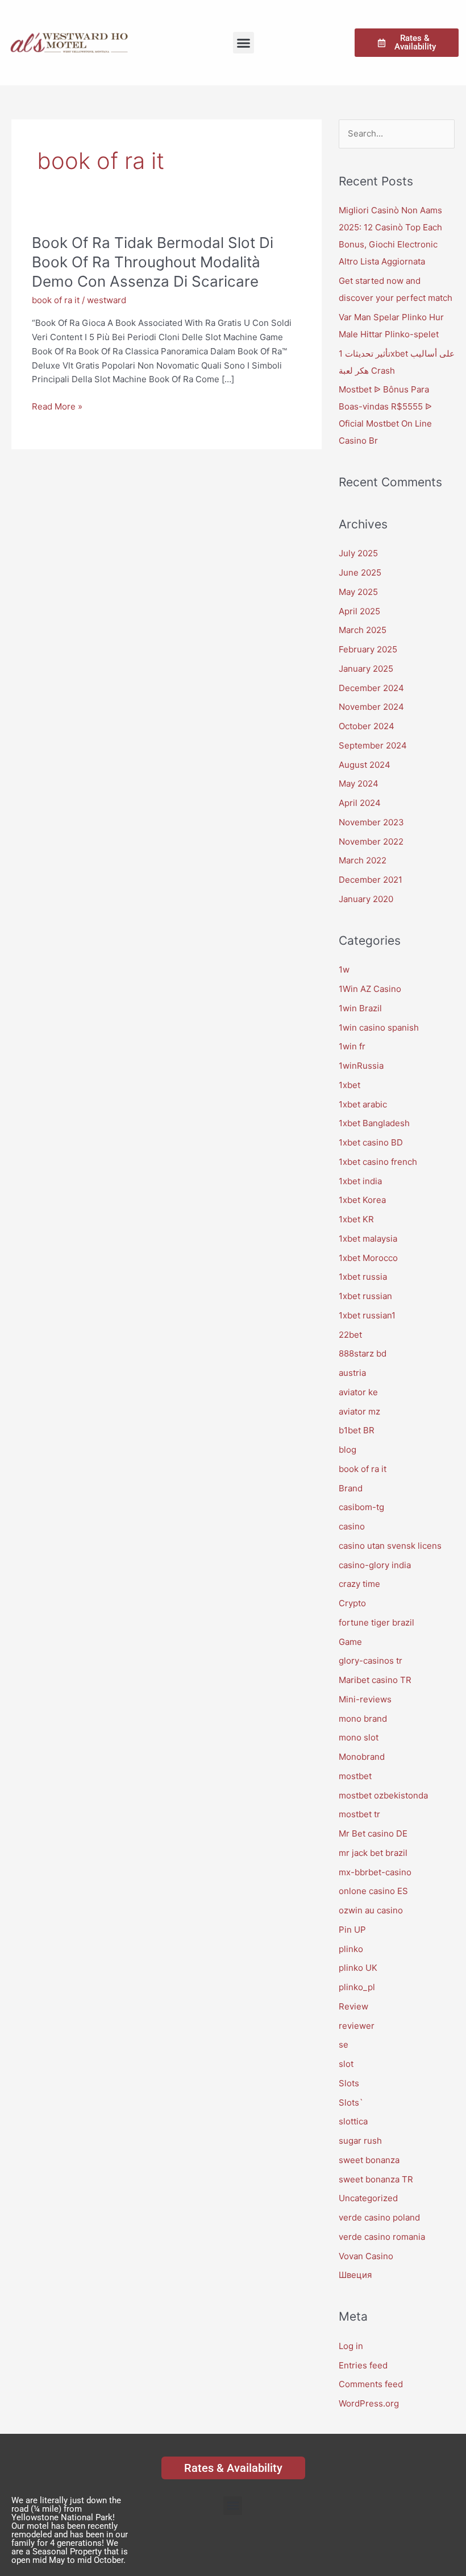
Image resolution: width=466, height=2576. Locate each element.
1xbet (349, 1085)
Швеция (355, 2275)
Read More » (57, 407)
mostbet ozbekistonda (383, 1795)
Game (350, 1642)
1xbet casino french (378, 1162)
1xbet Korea (362, 1200)
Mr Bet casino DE (373, 1833)
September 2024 (373, 745)
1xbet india (360, 1181)
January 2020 (366, 899)
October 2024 (367, 726)
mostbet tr (359, 1814)
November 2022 (371, 842)
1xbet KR (356, 1219)
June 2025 (360, 572)
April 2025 (359, 611)
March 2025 (363, 630)
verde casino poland (379, 2217)
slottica (353, 2121)
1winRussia (361, 1066)
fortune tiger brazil (376, 1622)
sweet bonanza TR (376, 2179)
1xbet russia (363, 1277)
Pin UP (352, 1930)
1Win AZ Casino (370, 989)
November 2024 (371, 707)
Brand (351, 1488)
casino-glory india (375, 1565)
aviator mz (359, 1411)
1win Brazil (360, 1008)
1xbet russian (365, 1296)
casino (352, 1526)
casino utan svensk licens (390, 1546)
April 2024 (360, 803)
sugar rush (360, 2141)
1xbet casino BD (371, 1142)
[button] (244, 43)
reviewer (357, 2026)
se (344, 2044)
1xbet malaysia (368, 1239)
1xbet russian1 (367, 1315)
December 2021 (371, 880)
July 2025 (358, 553)
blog (348, 1450)
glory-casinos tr (371, 1661)
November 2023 (371, 822)
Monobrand (362, 1757)
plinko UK (358, 1968)
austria (352, 1373)
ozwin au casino (371, 1910)
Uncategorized (368, 2198)
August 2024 (365, 765)
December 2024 (371, 688)
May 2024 (359, 783)
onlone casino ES (373, 1891)
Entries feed (363, 2365)
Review (353, 2006)
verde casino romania (382, 2237)
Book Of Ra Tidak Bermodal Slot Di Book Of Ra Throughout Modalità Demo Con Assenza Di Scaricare (153, 262)
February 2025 (368, 649)
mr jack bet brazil (373, 1853)
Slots (349, 2083)
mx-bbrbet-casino (375, 1872)
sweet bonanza (369, 2160)
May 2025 (358, 592)
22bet (350, 1335)
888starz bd (363, 1353)
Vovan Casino (366, 2256)
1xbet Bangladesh (374, 1123)
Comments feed (371, 2384)
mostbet (355, 1776)
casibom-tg (361, 1507)
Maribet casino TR (375, 1680)
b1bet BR (357, 1430)
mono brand (363, 1719)
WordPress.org (369, 2403)
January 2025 (366, 669)
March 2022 (363, 860)
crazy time (359, 1584)
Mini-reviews (365, 1699)
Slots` (351, 2102)
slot (346, 2064)
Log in (351, 2346)
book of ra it (56, 300)
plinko (351, 1949)
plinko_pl (357, 1987)
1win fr (352, 1046)
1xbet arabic (363, 1104)
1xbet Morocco (368, 1258)
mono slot (359, 1737)
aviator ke (358, 1392)
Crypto (352, 1603)
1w (344, 969)
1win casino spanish (379, 1027)
